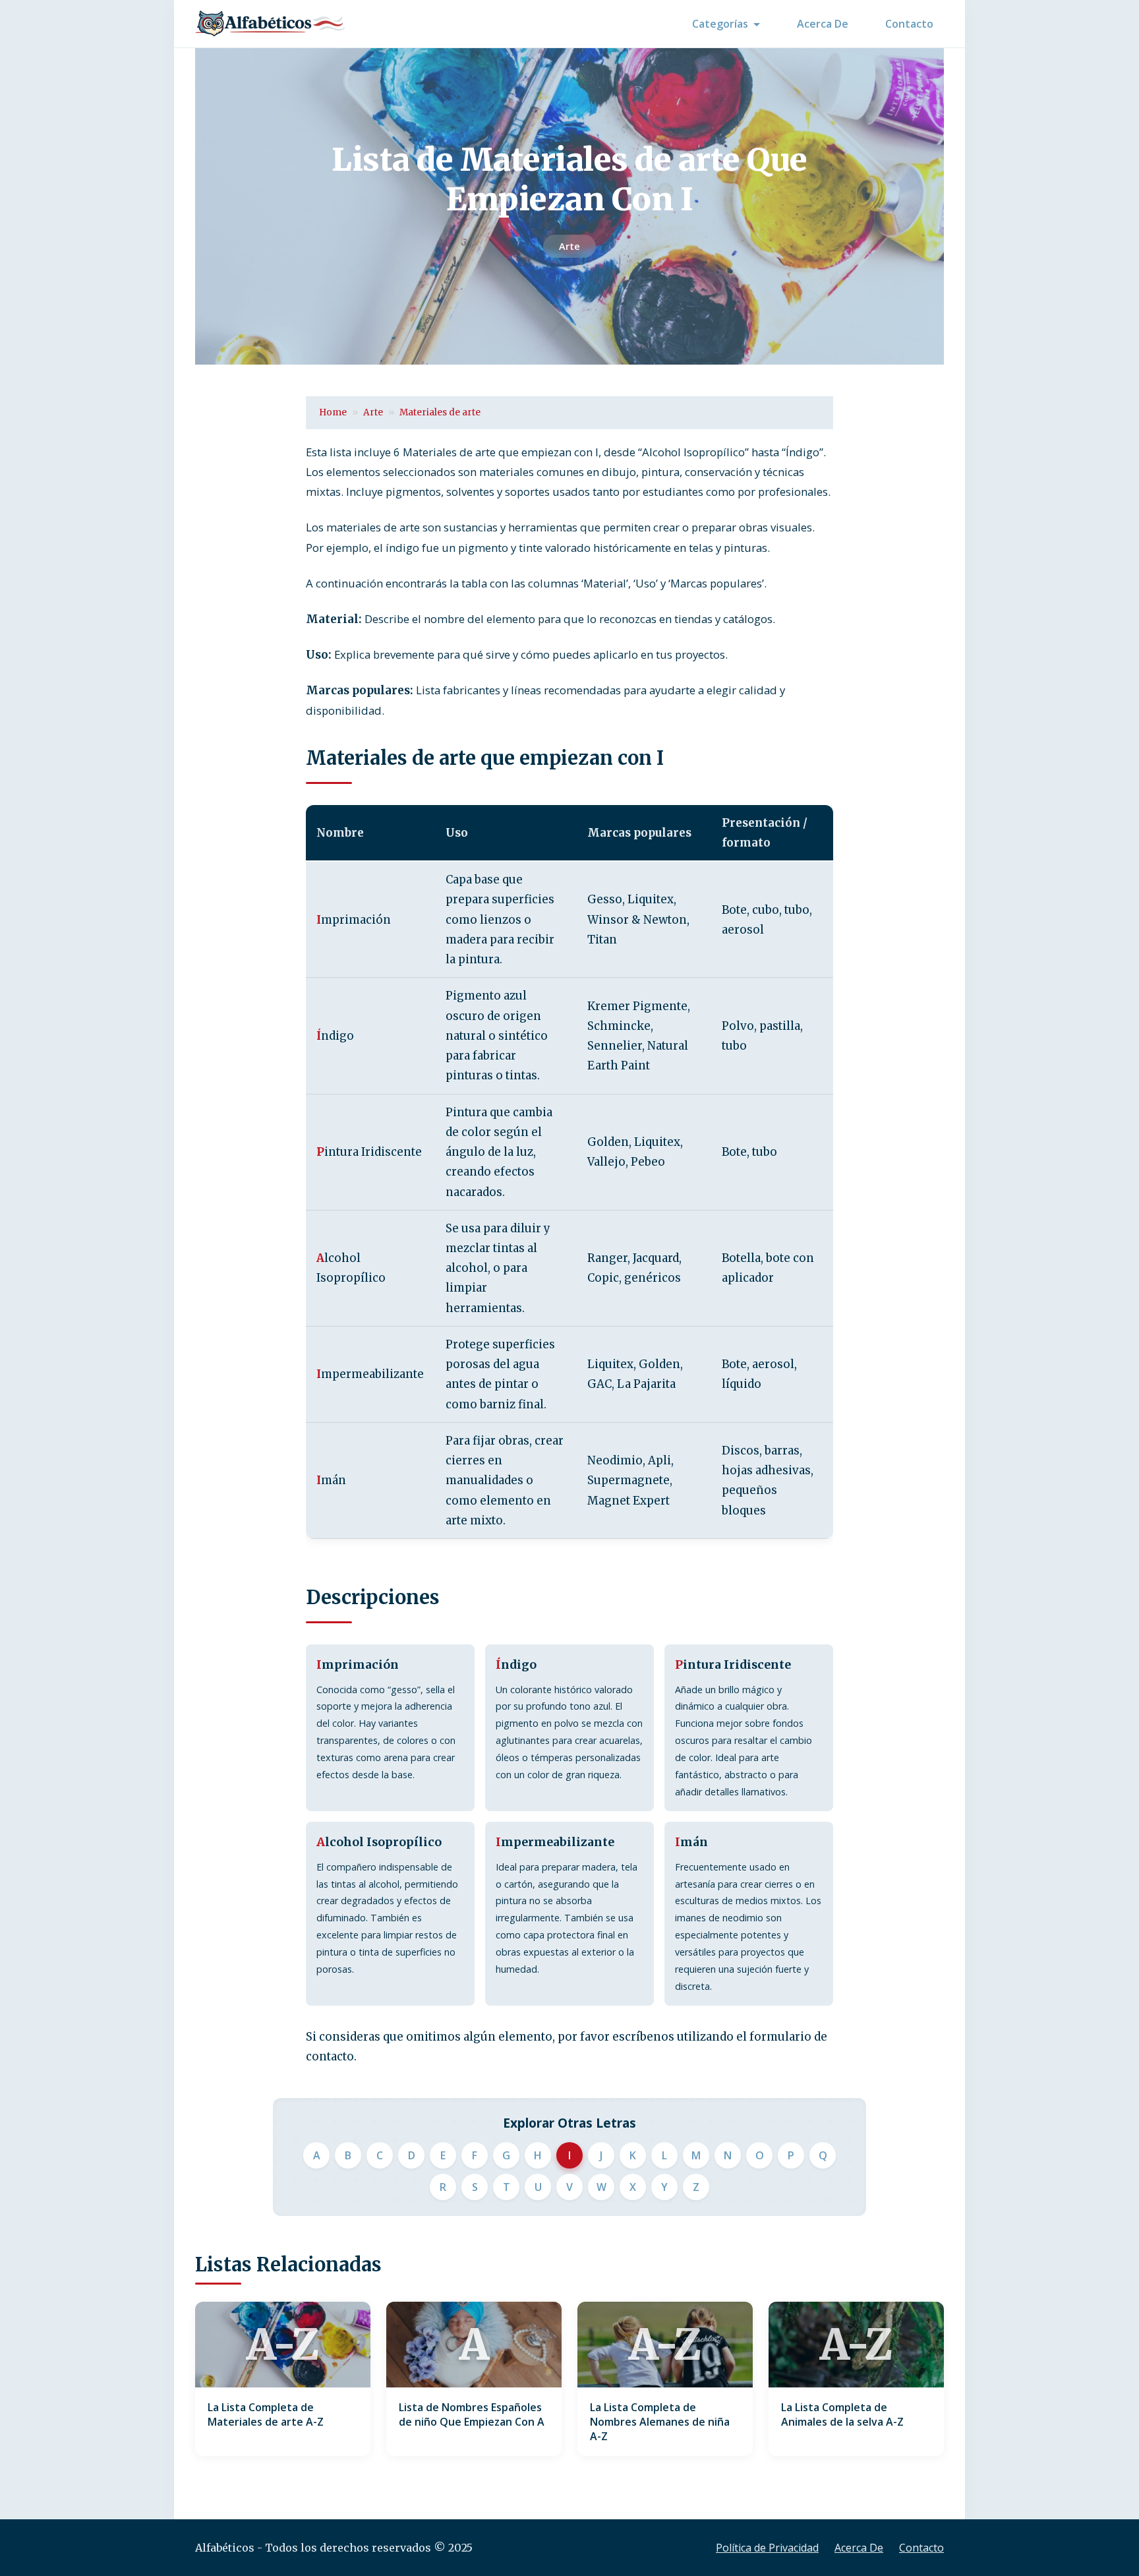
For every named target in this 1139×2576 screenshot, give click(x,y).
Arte (569, 246)
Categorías (720, 24)
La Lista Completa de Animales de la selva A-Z (842, 2414)
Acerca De (823, 24)
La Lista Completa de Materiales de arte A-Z (266, 2414)
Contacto (909, 24)
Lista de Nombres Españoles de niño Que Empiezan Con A (472, 2414)
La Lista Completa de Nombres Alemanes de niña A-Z (660, 2422)
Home (333, 412)
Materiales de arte (440, 412)
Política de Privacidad (767, 2548)
